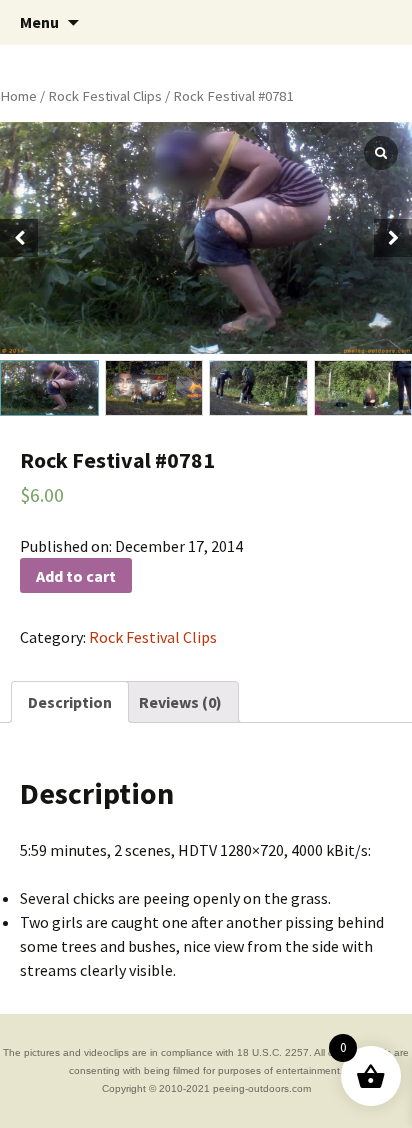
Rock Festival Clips (105, 96)
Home (18, 96)
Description (70, 702)
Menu (39, 22)
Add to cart (76, 576)
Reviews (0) (180, 702)
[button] (393, 238)
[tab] (70, 702)
